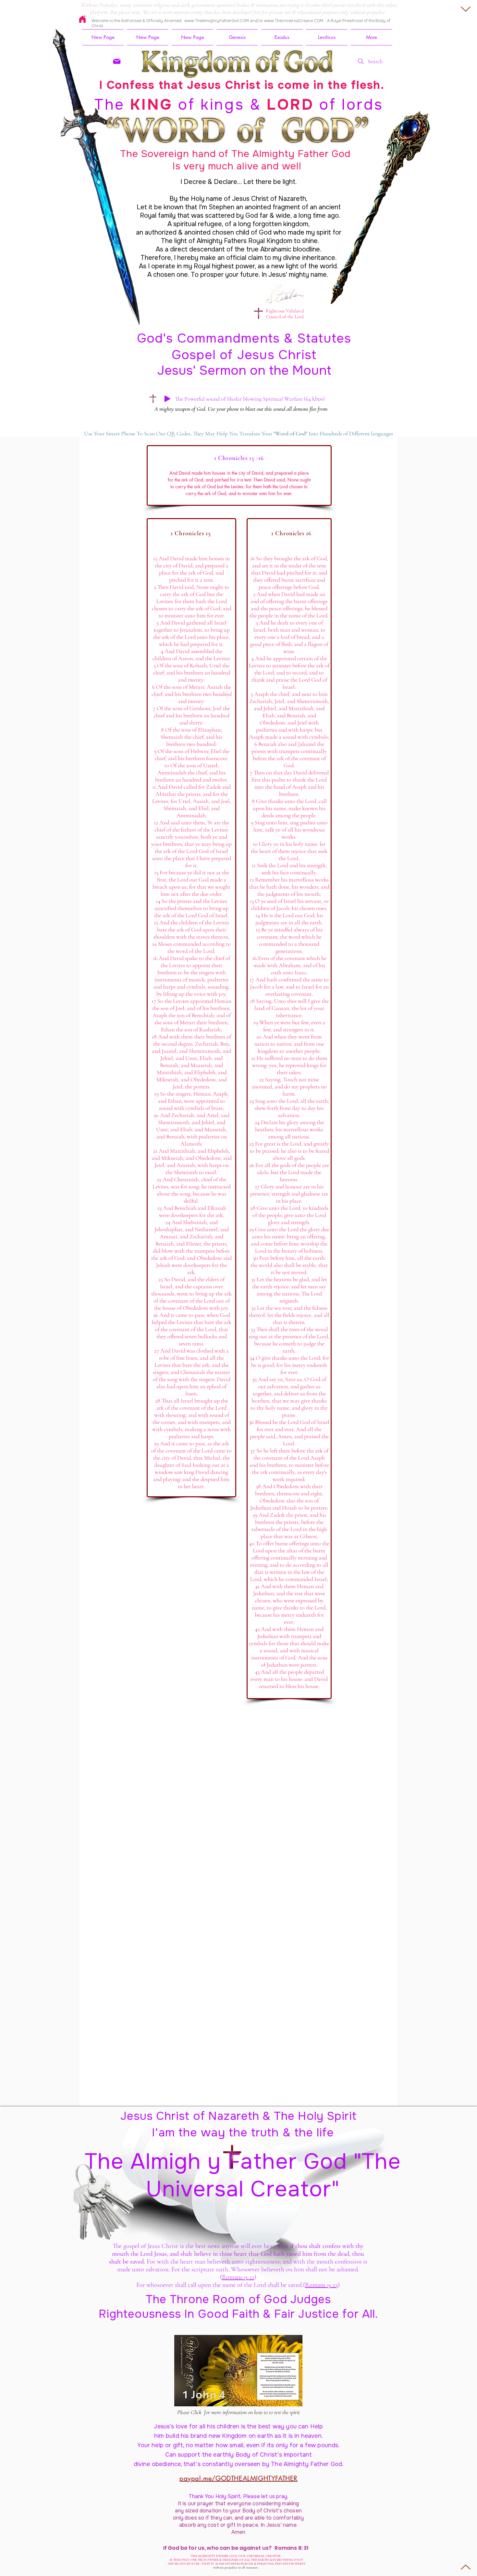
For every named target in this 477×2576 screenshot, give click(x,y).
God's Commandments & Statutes (244, 338)
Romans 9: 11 (238, 2277)
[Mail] (117, 61)
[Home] (82, 19)
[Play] (167, 399)
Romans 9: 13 (321, 2285)
